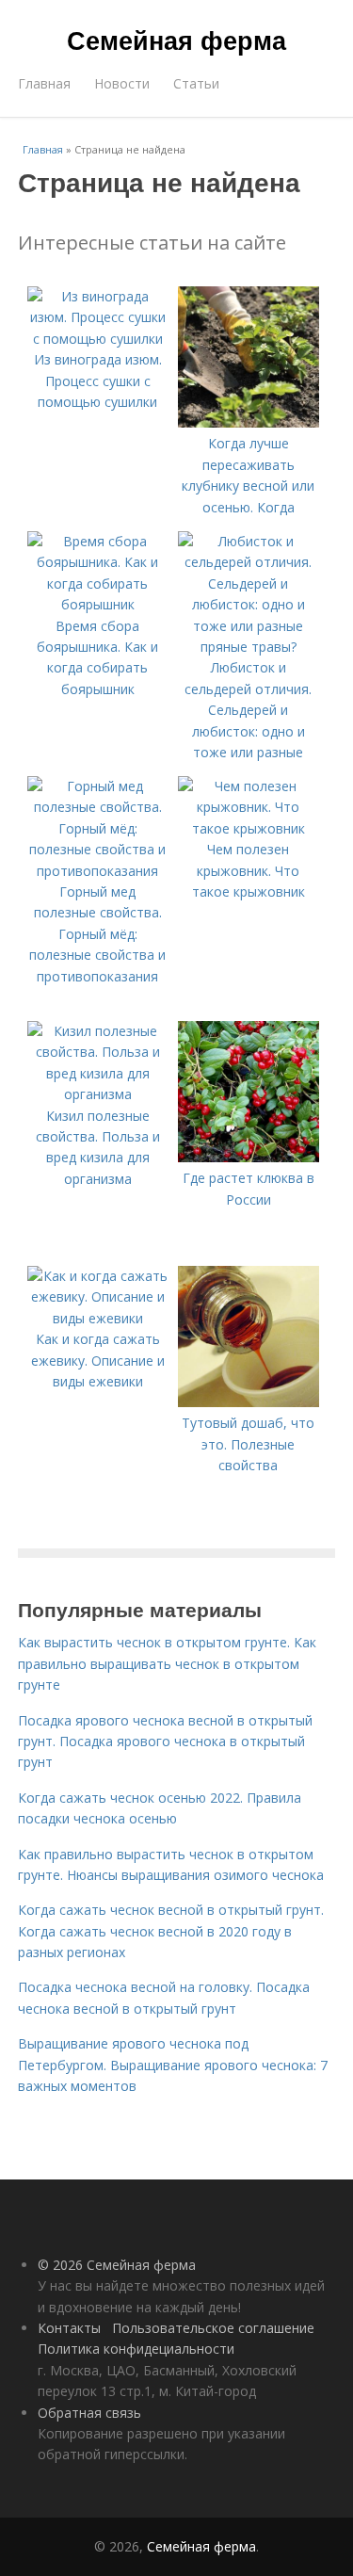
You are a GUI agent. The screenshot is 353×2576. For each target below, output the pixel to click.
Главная (44, 83)
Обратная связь (89, 2413)
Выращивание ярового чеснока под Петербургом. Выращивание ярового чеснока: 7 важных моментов (173, 2065)
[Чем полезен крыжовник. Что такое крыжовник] (249, 828)
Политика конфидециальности (136, 2349)
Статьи (196, 83)
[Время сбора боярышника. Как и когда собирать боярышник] (98, 604)
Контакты (69, 2328)
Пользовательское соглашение (213, 2328)
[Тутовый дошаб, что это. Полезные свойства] (249, 1402)
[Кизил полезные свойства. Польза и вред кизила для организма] (98, 1094)
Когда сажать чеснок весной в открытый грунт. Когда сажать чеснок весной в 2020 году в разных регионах (171, 1931)
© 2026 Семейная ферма (117, 2265)
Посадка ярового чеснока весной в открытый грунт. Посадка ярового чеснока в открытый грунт (165, 1742)
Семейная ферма (176, 40)
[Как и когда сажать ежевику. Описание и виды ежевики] (98, 1318)
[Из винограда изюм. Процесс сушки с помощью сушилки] (98, 339)
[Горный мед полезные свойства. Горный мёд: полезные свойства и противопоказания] (98, 871)
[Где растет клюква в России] (249, 1157)
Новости (122, 83)
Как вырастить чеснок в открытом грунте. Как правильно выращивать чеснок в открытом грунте (167, 1663)
